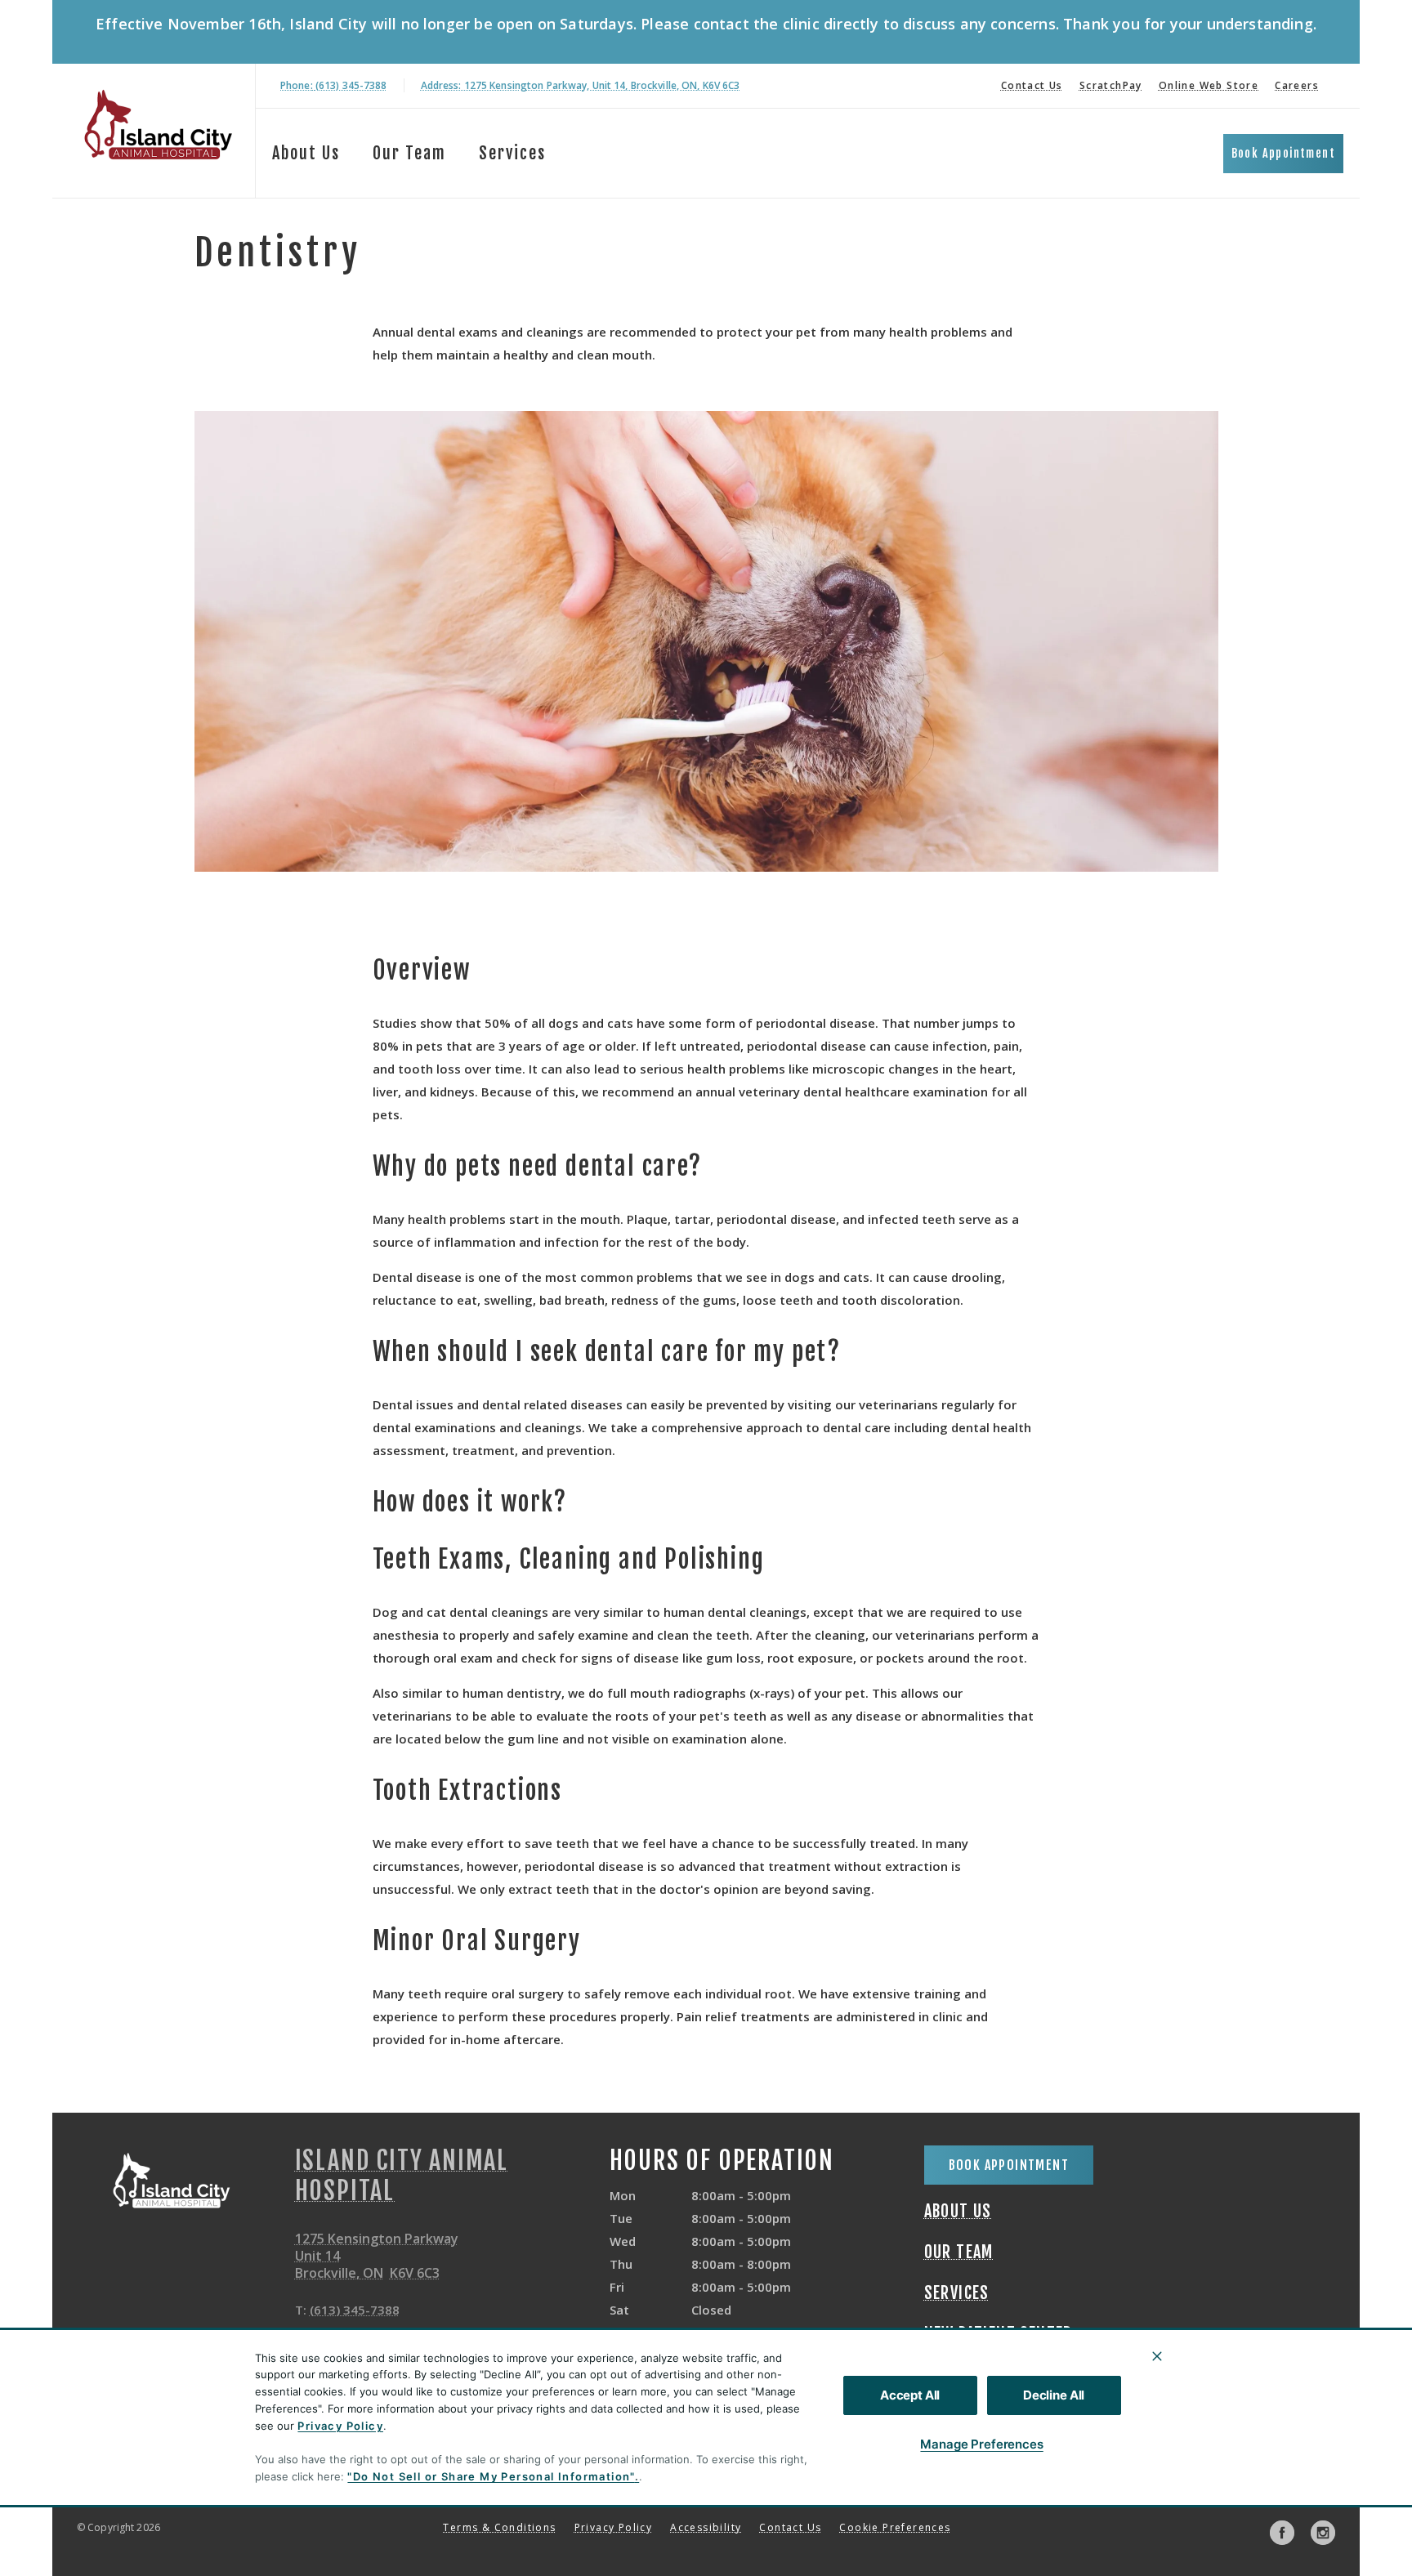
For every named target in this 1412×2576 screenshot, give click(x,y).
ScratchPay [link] (1111, 85)
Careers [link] (1297, 85)
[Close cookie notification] (1157, 2356)
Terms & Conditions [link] (499, 2527)
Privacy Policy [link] (614, 2527)
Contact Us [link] (1032, 85)
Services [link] (512, 153)
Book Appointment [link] (1283, 153)
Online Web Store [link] (1209, 85)
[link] (158, 128)
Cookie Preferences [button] (895, 2527)
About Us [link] (306, 153)
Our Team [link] (409, 153)
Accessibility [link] (706, 2527)
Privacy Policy (340, 2426)
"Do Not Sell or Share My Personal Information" (491, 2476)
